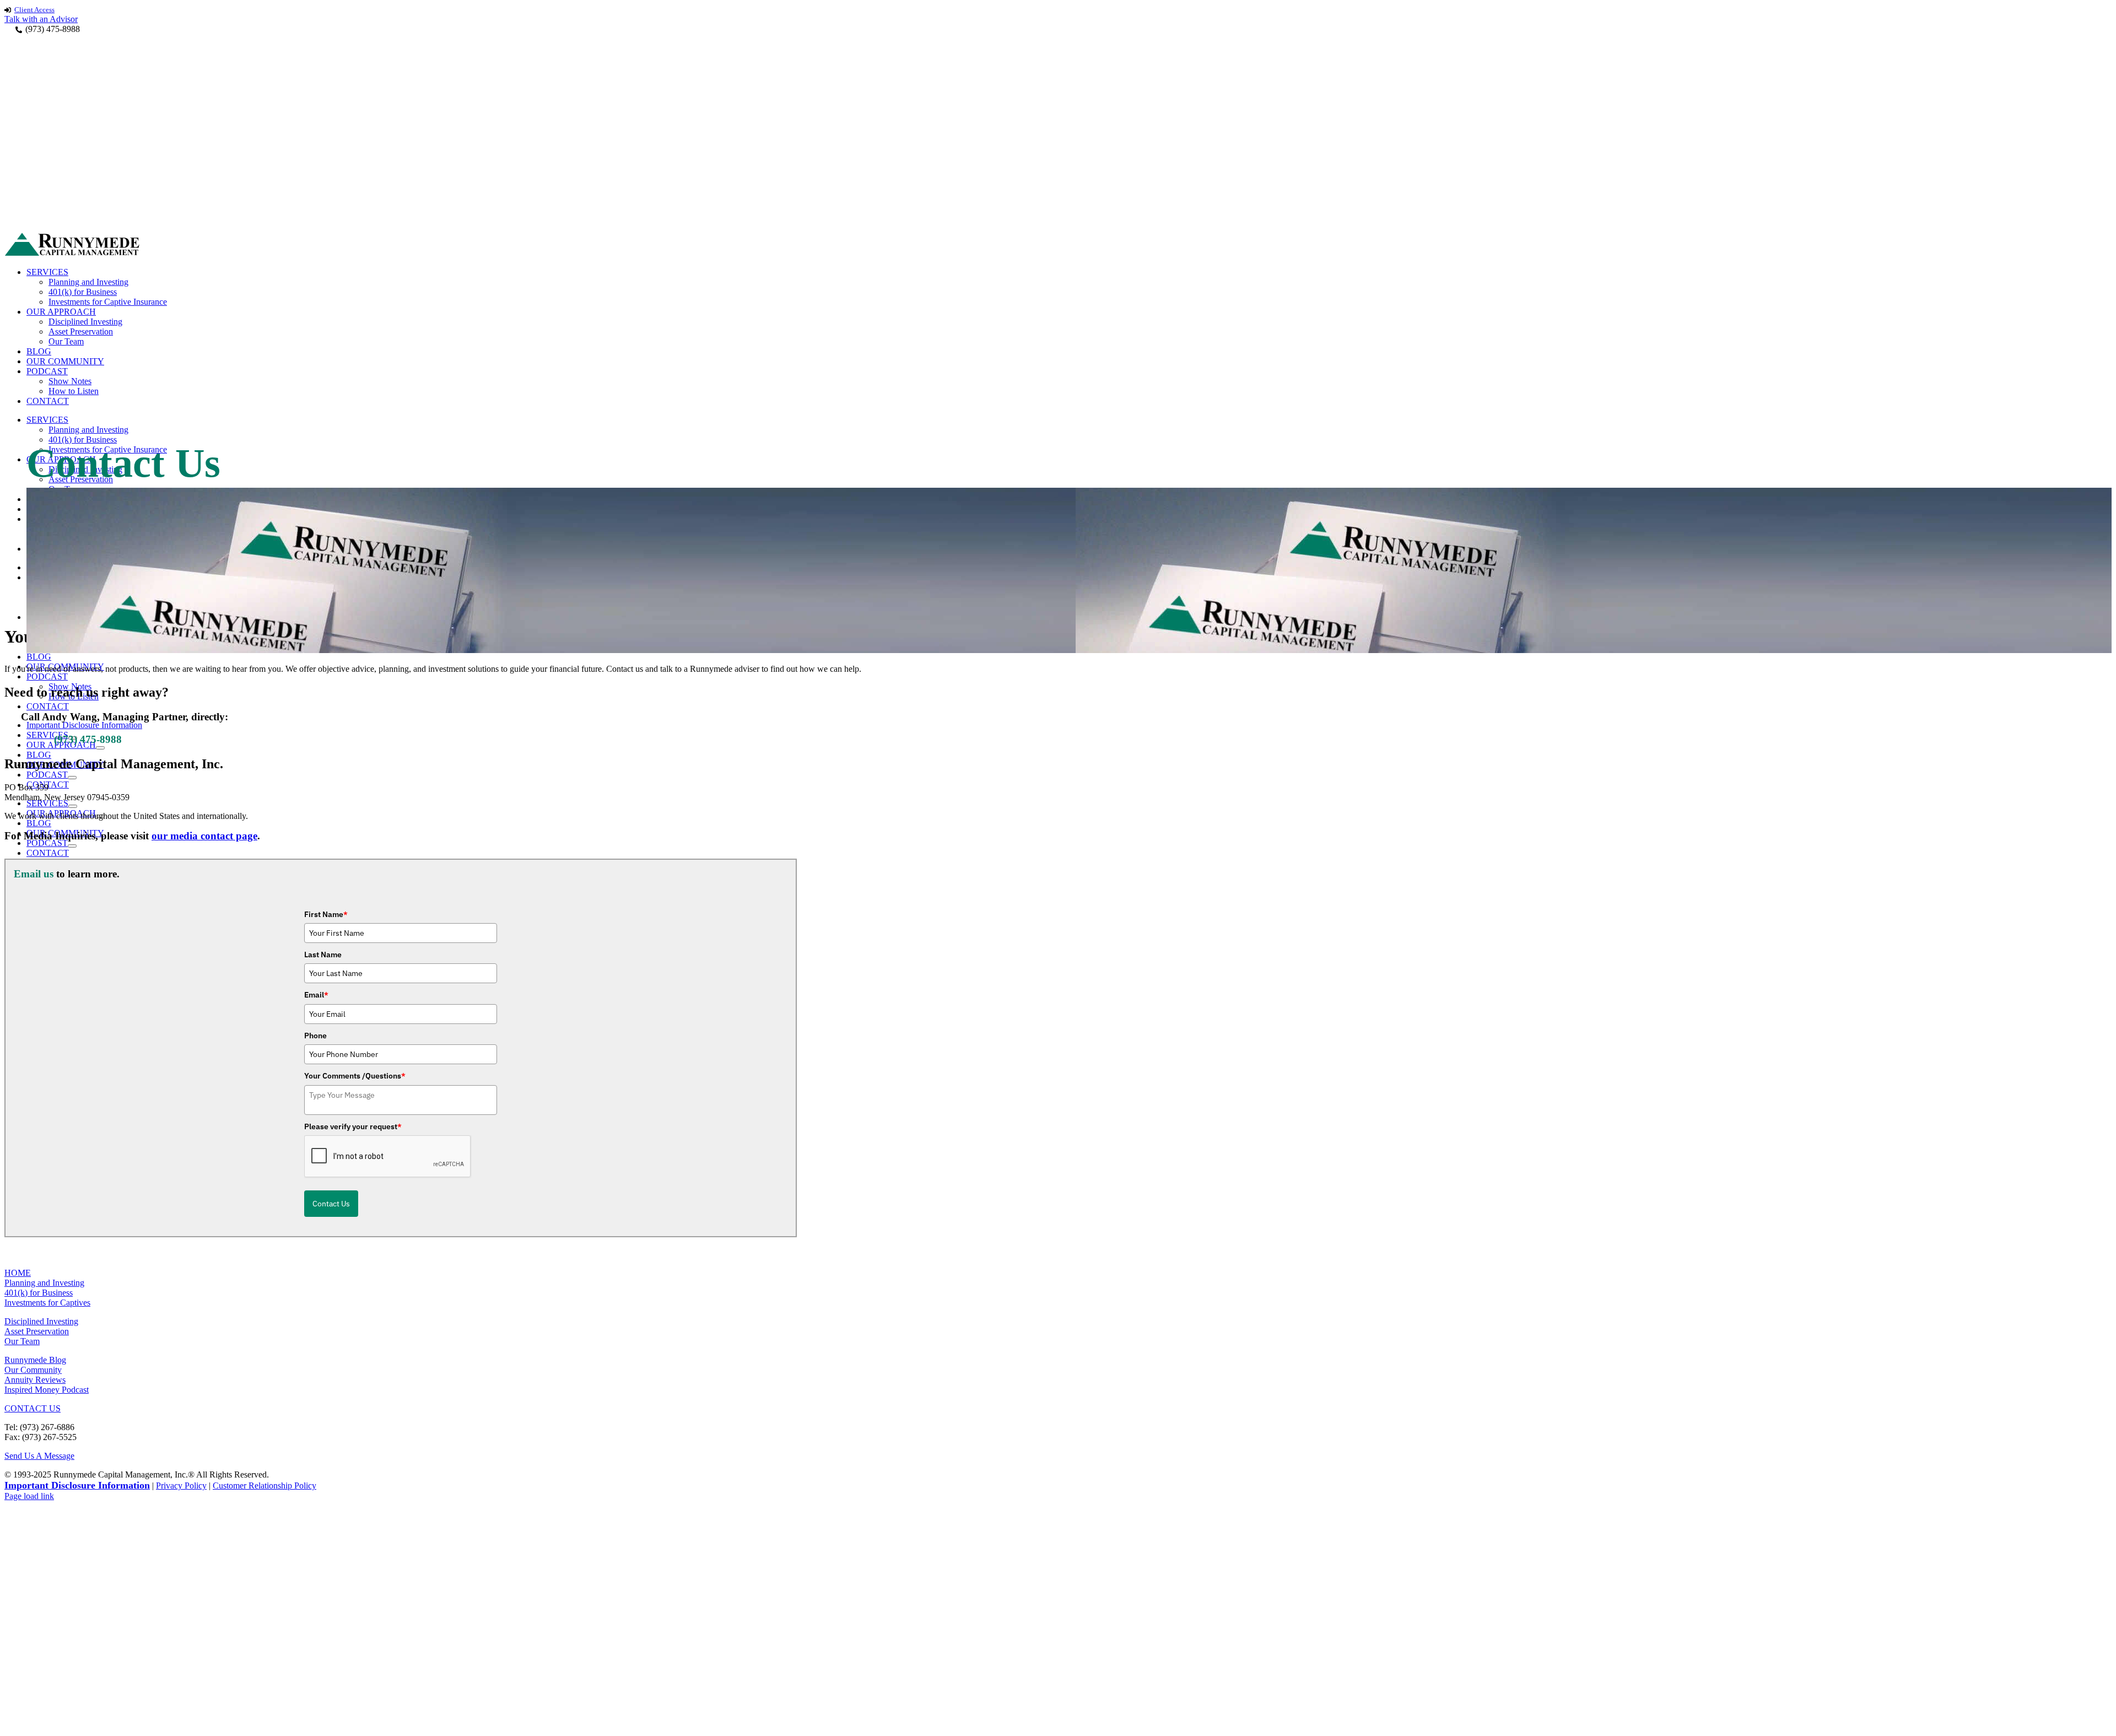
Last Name (323, 955)
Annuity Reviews (35, 1380)
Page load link (29, 1496)
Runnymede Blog (35, 1360)
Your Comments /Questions (355, 1076)
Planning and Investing (44, 1283)
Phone (315, 1036)
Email (316, 995)
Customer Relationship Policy (264, 1486)
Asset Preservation (37, 1331)
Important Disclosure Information (77, 1485)
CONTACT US (33, 1408)
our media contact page (204, 836)
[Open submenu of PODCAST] (72, 778)
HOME (18, 1273)
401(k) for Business (39, 1293)
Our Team (22, 1341)
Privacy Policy (181, 1486)
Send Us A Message (39, 1456)
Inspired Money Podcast (47, 1390)
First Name (326, 914)
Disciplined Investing (41, 1321)
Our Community (33, 1370)
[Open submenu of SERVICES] (73, 806)
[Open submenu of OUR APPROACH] (100, 748)
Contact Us (331, 1204)
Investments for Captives (47, 1303)
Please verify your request (353, 1126)
